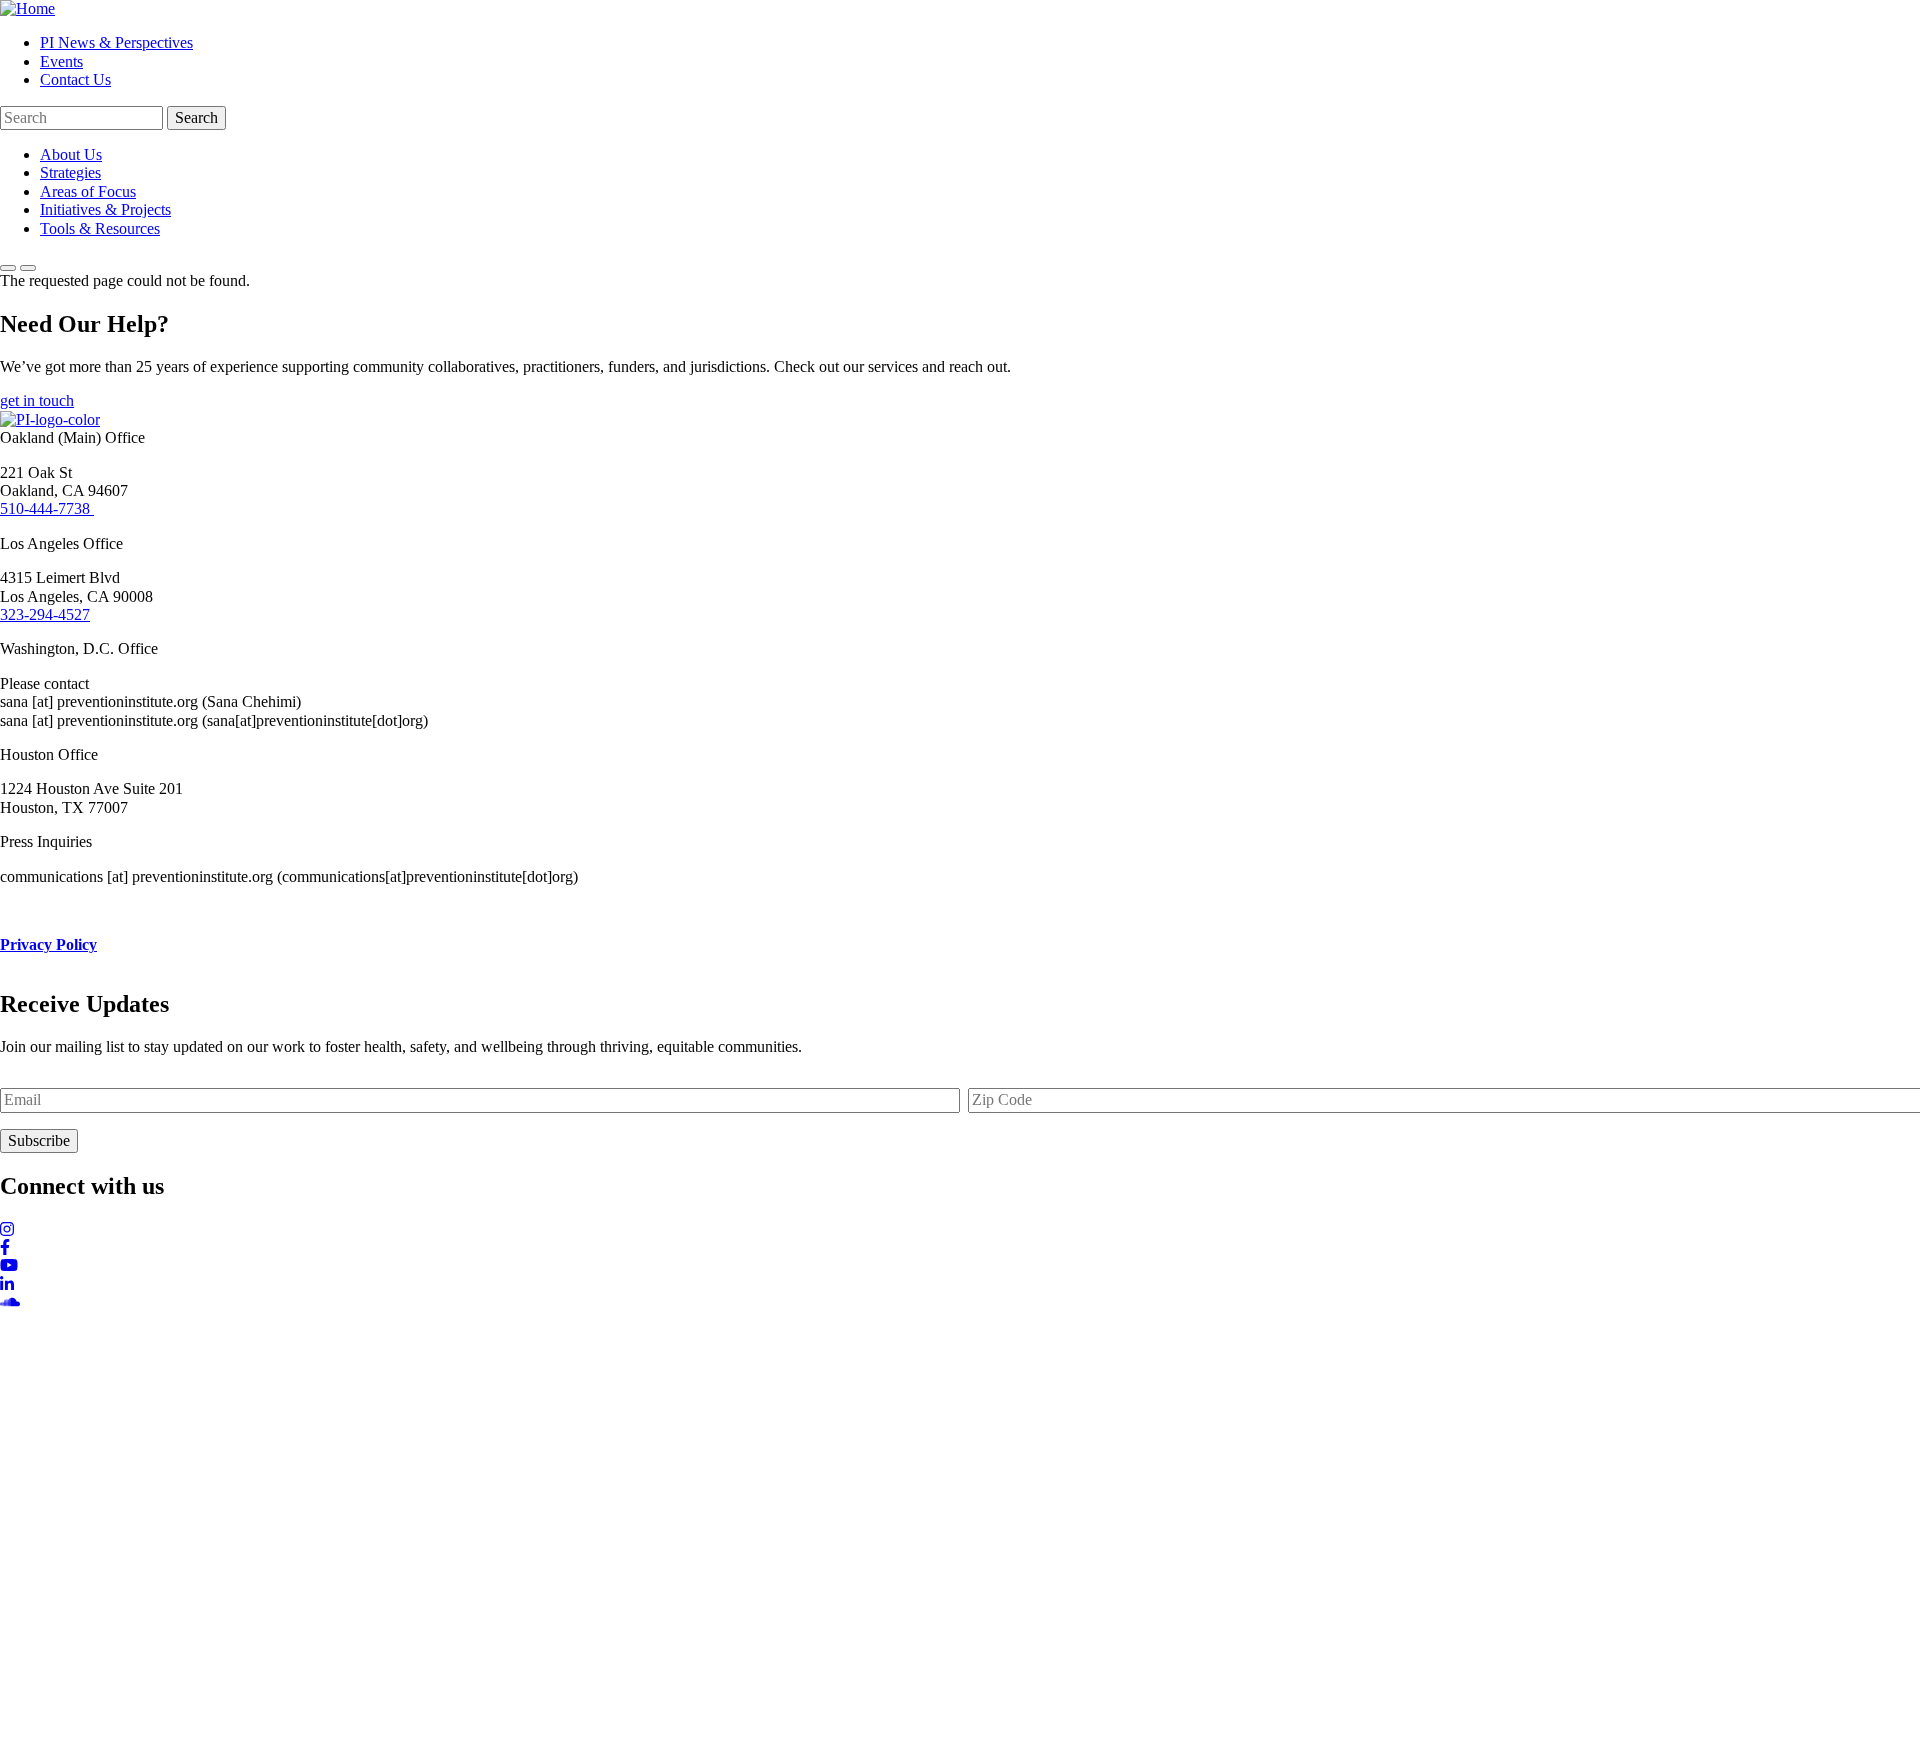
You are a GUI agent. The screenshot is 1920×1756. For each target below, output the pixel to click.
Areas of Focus (88, 191)
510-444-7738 (47, 508)
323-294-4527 (45, 614)
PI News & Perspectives (116, 42)
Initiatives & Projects (105, 209)
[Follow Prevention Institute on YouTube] (960, 1266)
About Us (71, 154)
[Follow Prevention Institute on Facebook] (960, 1248)
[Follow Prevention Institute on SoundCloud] (960, 1303)
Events (61, 61)
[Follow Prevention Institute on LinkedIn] (960, 1285)
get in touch (37, 400)
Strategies (70, 172)
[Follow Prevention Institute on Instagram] (960, 1230)
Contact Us (75, 79)
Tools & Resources (100, 228)
